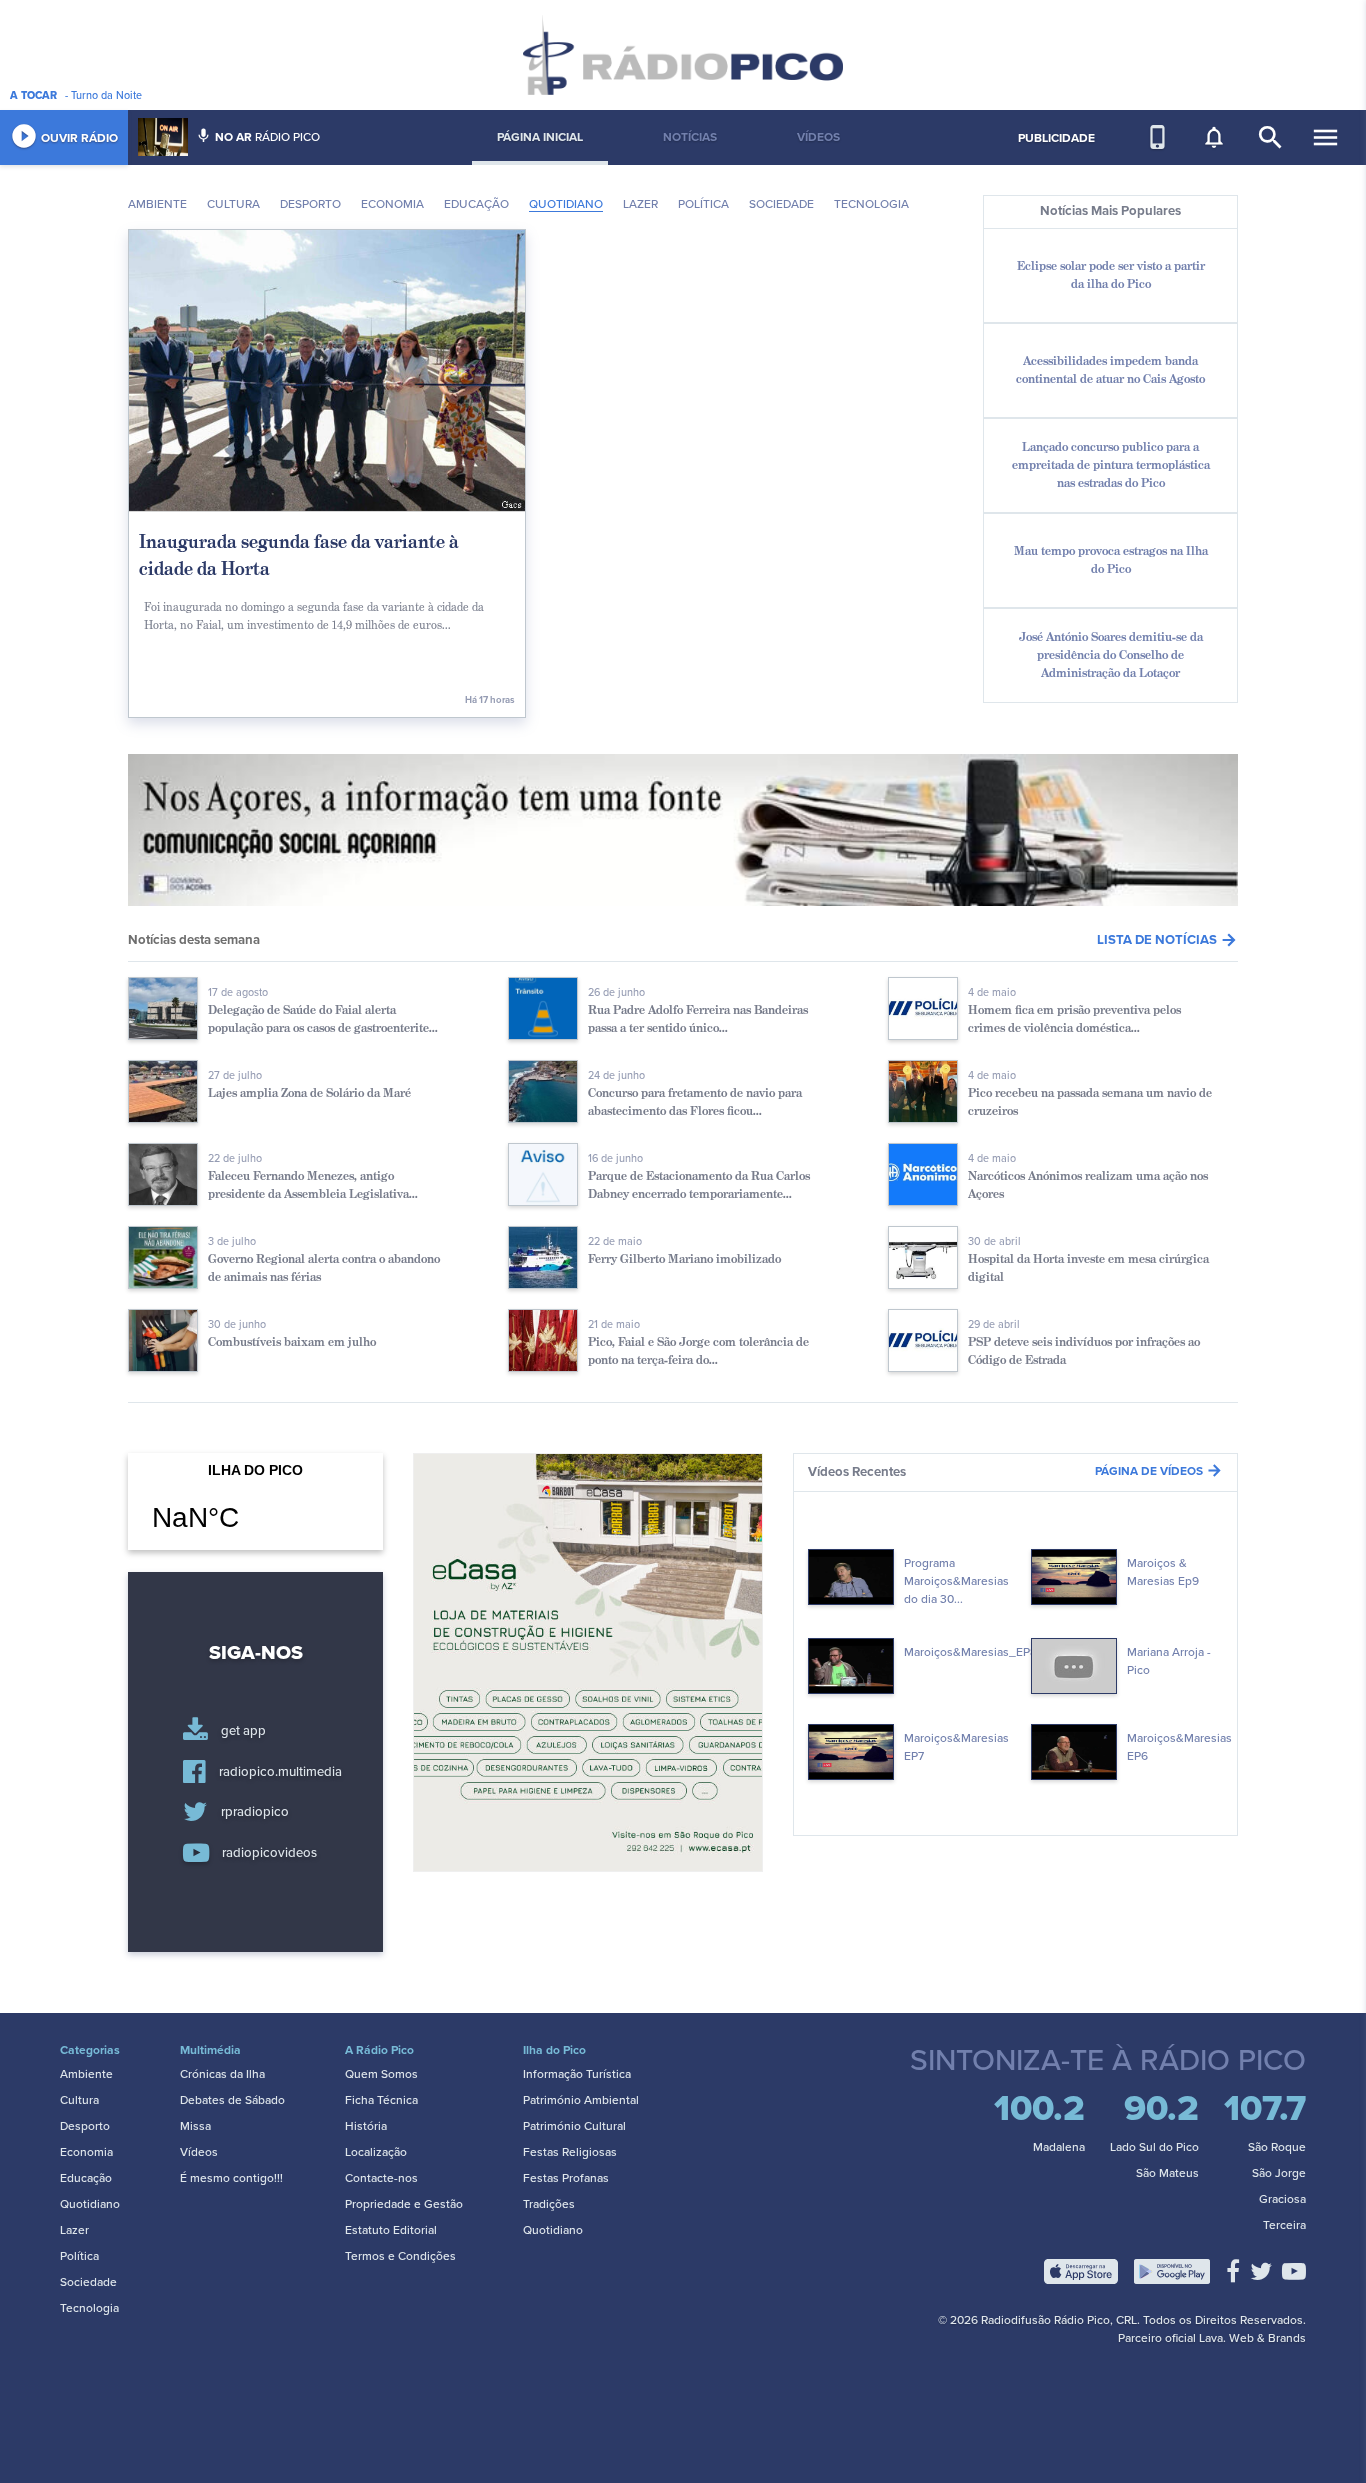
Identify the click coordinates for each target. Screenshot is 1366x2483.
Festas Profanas (566, 2178)
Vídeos (199, 2152)
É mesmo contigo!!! (231, 2178)
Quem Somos (381, 2074)
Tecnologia (871, 204)
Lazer (640, 204)
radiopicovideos (269, 1853)
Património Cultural (574, 2126)
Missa (195, 2126)
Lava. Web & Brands (1252, 2338)
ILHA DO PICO (255, 1510)
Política (79, 2256)
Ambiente (157, 204)
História (366, 2126)
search (1270, 137)
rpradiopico (255, 1813)
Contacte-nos (381, 2178)
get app (243, 1732)
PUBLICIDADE (1056, 138)
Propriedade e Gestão (404, 2204)
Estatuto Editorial (391, 2230)
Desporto (310, 204)
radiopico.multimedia (280, 1772)
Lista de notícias (1167, 940)
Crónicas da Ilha (222, 2074)
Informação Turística (577, 2074)
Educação (476, 204)
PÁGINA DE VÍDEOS (1159, 1471)
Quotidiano (566, 204)
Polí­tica (703, 204)
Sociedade (781, 204)
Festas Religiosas (570, 2152)
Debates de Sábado (232, 2100)
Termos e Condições (400, 2256)
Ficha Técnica (381, 2100)
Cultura (233, 204)
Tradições (549, 2204)
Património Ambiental (581, 2100)
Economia (392, 204)
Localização (376, 2152)
